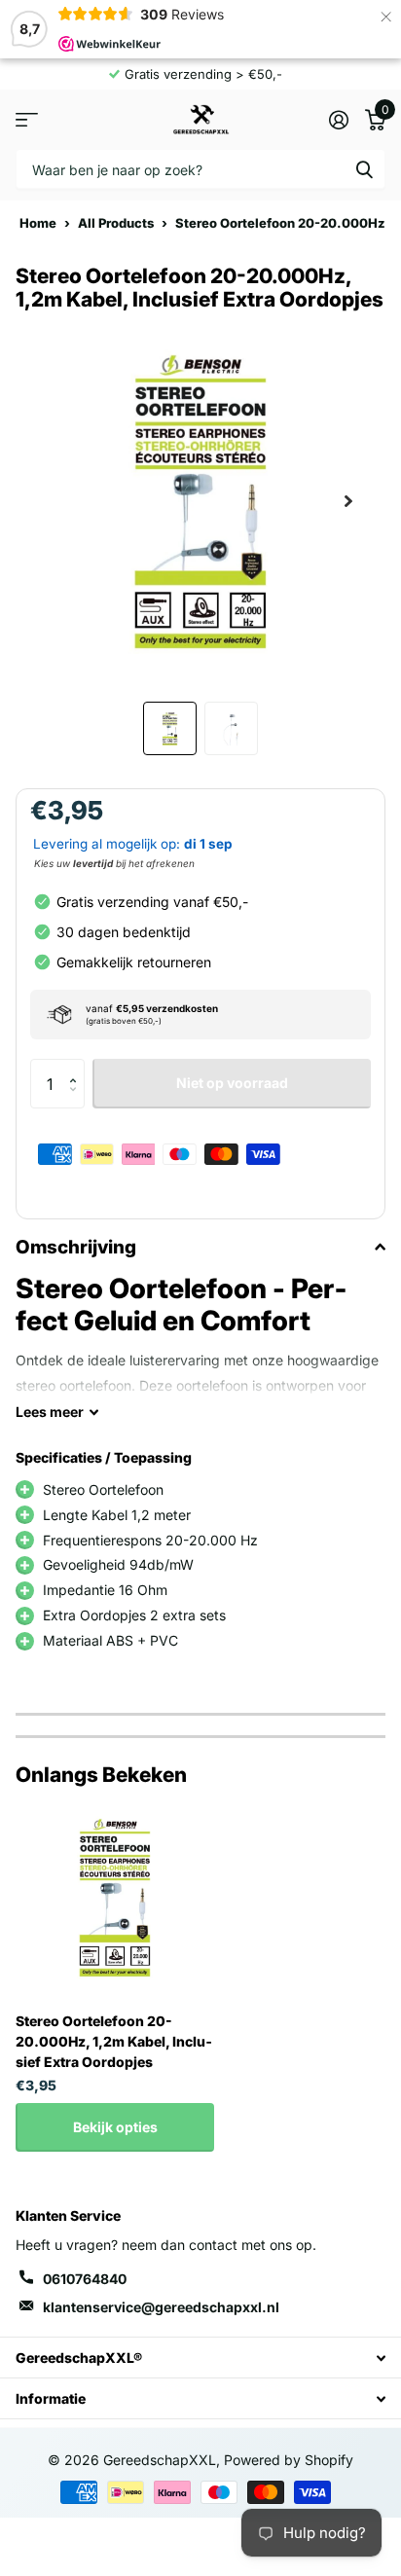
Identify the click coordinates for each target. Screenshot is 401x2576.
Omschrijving (76, 1247)
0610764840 (85, 2279)
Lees (50, 1412)
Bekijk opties (115, 2127)
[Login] (338, 120)
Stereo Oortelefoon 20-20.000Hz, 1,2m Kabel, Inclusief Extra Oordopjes (114, 2041)
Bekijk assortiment (27, 119)
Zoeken (364, 169)
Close (200, 2358)
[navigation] (170, 728)
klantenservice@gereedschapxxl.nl (161, 2307)
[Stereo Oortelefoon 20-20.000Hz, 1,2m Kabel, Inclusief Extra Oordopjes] (115, 1898)
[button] (77, 1066)
